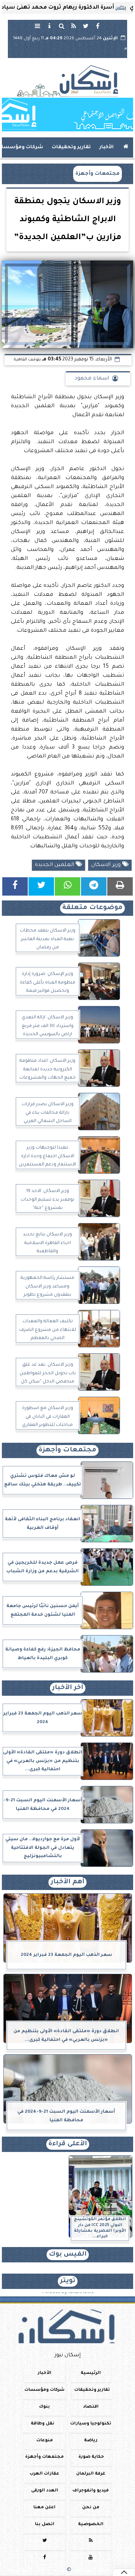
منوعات (45, 2441)
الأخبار (106, 147)
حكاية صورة (91, 2458)
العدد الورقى (45, 2491)
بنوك (44, 2407)
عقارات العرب (44, 2474)
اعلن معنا (44, 2508)
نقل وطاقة (43, 2424)
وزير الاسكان (107, 865)
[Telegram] (94, 886)
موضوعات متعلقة (92, 908)
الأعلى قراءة (68, 2144)
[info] (49, 26)
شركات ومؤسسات (44, 2390)
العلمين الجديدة (55, 865)
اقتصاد (91, 2407)
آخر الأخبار (68, 1688)
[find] (61, 26)
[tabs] (37, 26)
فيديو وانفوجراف (91, 2491)
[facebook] (97, 26)
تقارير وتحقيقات (71, 147)
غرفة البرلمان (91, 2474)
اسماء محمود (92, 379)
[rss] (73, 26)
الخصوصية (91, 2525)
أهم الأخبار (67, 1882)
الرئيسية (91, 2373)
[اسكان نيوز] (67, 115)
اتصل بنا (45, 2525)
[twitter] (85, 26)
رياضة (91, 2441)
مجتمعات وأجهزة (97, 174)
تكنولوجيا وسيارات (91, 2424)
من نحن (91, 2508)
